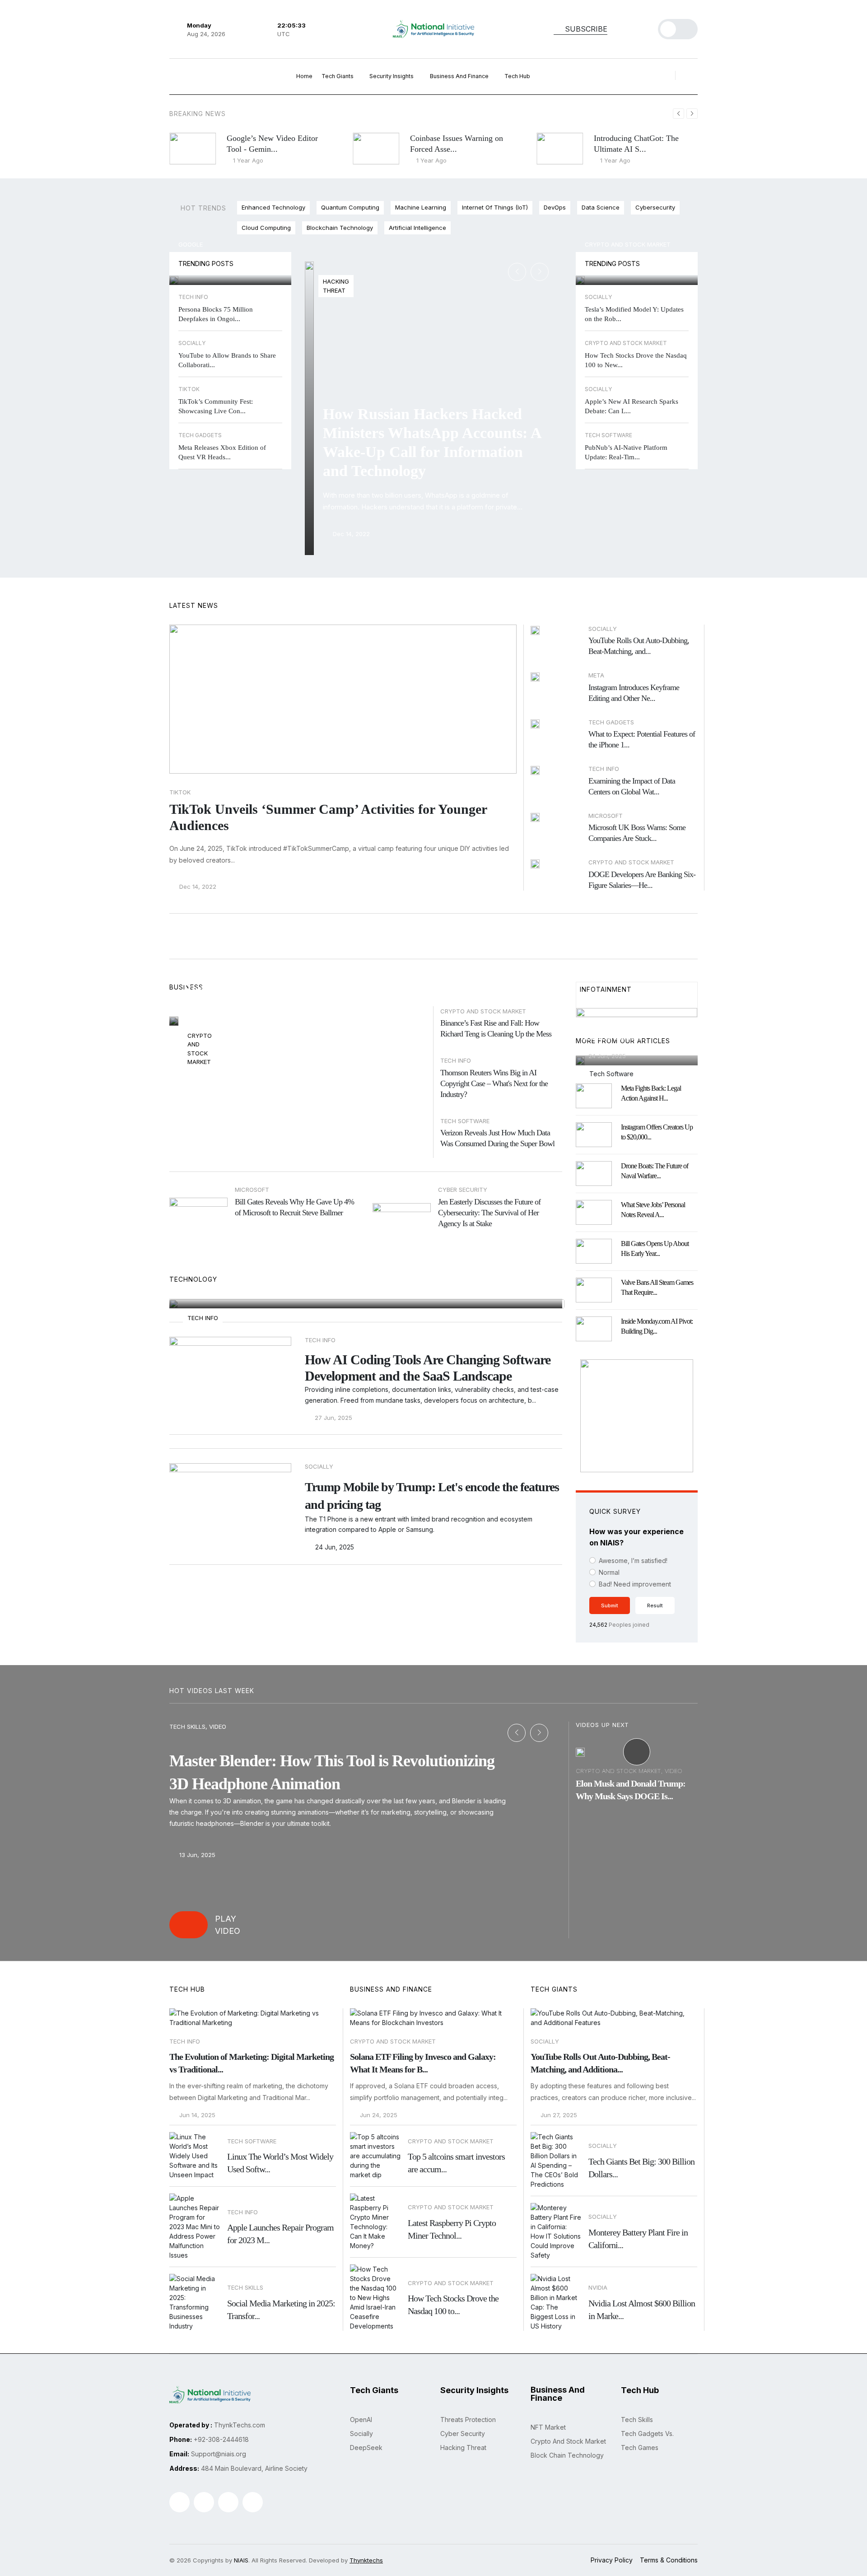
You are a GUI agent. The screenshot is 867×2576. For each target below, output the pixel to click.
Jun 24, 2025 (378, 2115)
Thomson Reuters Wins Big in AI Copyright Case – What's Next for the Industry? (494, 1083)
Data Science (601, 207)
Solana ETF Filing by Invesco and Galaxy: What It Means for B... (423, 2063)
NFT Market (548, 2427)
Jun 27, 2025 (558, 2115)
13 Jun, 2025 (196, 1855)
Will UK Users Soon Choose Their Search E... (226, 263)
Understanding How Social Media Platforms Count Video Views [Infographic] (355, 1252)
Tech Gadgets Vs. (647, 2434)
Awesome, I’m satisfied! (633, 1561)
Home (304, 76)
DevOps (555, 207)
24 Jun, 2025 (334, 1547)
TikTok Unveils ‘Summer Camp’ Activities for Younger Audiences (328, 817)
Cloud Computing (266, 228)
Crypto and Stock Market (628, 244)
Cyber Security (463, 2434)
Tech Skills (637, 2420)
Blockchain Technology (340, 228)
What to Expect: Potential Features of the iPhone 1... (642, 739)
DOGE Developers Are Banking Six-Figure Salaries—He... (642, 880)
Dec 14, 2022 (350, 534)
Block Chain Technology (567, 2455)
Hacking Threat (463, 2448)
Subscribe (585, 29)
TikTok (180, 792)
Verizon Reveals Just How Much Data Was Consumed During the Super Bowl (497, 1138)
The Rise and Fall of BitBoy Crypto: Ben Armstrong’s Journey (288, 981)
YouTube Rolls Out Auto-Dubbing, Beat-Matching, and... (639, 646)
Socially (545, 2041)
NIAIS (241, 2560)
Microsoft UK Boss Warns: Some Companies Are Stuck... (637, 833)
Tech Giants (338, 76)
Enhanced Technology (273, 207)
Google (191, 244)
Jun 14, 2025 (196, 2115)
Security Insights (392, 76)
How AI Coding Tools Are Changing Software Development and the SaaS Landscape (428, 1368)
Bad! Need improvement (635, 1584)
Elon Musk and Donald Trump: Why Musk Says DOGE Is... (631, 1790)
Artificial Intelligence (417, 228)
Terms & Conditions (669, 2560)
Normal (609, 1572)
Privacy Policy (612, 2560)
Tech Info (456, 1060)
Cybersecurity (655, 207)
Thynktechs (366, 2560)
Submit (610, 1605)
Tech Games (640, 2448)
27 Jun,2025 (214, 1287)
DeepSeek (366, 2448)
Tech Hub (518, 76)
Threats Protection (468, 2420)
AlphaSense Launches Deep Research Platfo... (628, 1030)
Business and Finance (460, 76)
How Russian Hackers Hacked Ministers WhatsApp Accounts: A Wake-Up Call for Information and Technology (432, 442)
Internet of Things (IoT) (495, 207)
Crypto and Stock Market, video (629, 1771)
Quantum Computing (350, 207)
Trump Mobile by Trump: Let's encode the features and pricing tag (432, 1496)
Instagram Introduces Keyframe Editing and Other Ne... (634, 693)
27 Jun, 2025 (211, 1009)
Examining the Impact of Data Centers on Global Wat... (632, 786)
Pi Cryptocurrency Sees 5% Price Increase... (631, 263)
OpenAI (361, 2420)
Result (655, 1605)
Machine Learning (421, 207)
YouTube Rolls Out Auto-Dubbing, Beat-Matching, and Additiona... (600, 2063)
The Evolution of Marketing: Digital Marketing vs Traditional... (252, 2063)
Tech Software (465, 1121)
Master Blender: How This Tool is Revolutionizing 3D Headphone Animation (332, 1772)
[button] (692, 114)
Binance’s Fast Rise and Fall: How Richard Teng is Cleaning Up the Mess (496, 1028)
